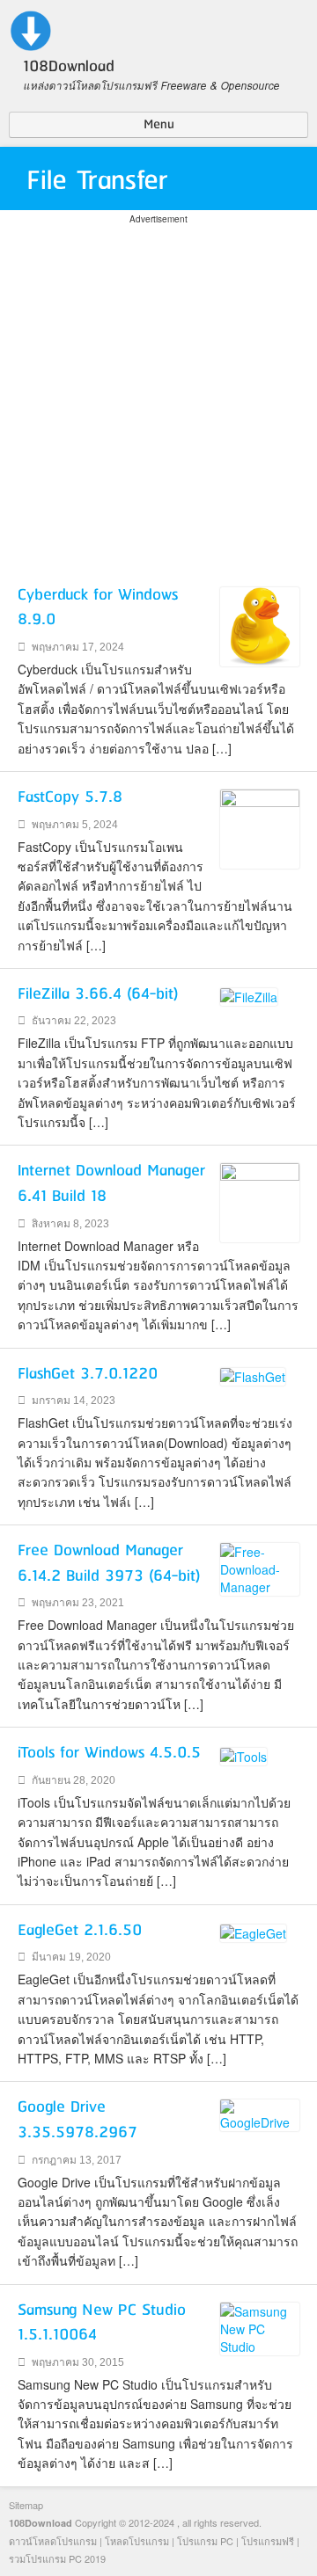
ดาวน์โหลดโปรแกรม (53, 2541)
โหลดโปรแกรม (137, 2541)
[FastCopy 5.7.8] (260, 827)
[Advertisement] (158, 386)
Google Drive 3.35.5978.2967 (77, 2120)
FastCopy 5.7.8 (70, 797)
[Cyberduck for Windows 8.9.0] (260, 624)
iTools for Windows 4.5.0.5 (109, 1753)
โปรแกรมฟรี (268, 2541)
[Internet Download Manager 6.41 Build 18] (260, 1201)
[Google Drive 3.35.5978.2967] (260, 2114)
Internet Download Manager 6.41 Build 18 (111, 1184)
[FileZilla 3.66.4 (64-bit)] (249, 995)
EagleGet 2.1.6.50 (80, 1931)
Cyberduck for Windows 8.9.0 (98, 608)
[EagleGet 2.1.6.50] (253, 1932)
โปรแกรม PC (205, 2541)
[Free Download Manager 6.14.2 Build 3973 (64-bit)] (260, 1568)
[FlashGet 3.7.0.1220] (253, 1375)
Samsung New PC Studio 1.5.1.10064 (102, 2323)
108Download (41, 2523)
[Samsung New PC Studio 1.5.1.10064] (260, 2326)
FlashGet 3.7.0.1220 (88, 1374)
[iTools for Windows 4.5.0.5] (243, 1754)
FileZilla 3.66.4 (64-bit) (98, 994)
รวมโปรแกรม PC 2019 (57, 2558)
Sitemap (26, 2505)
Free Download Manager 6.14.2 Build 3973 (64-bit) (109, 1564)
